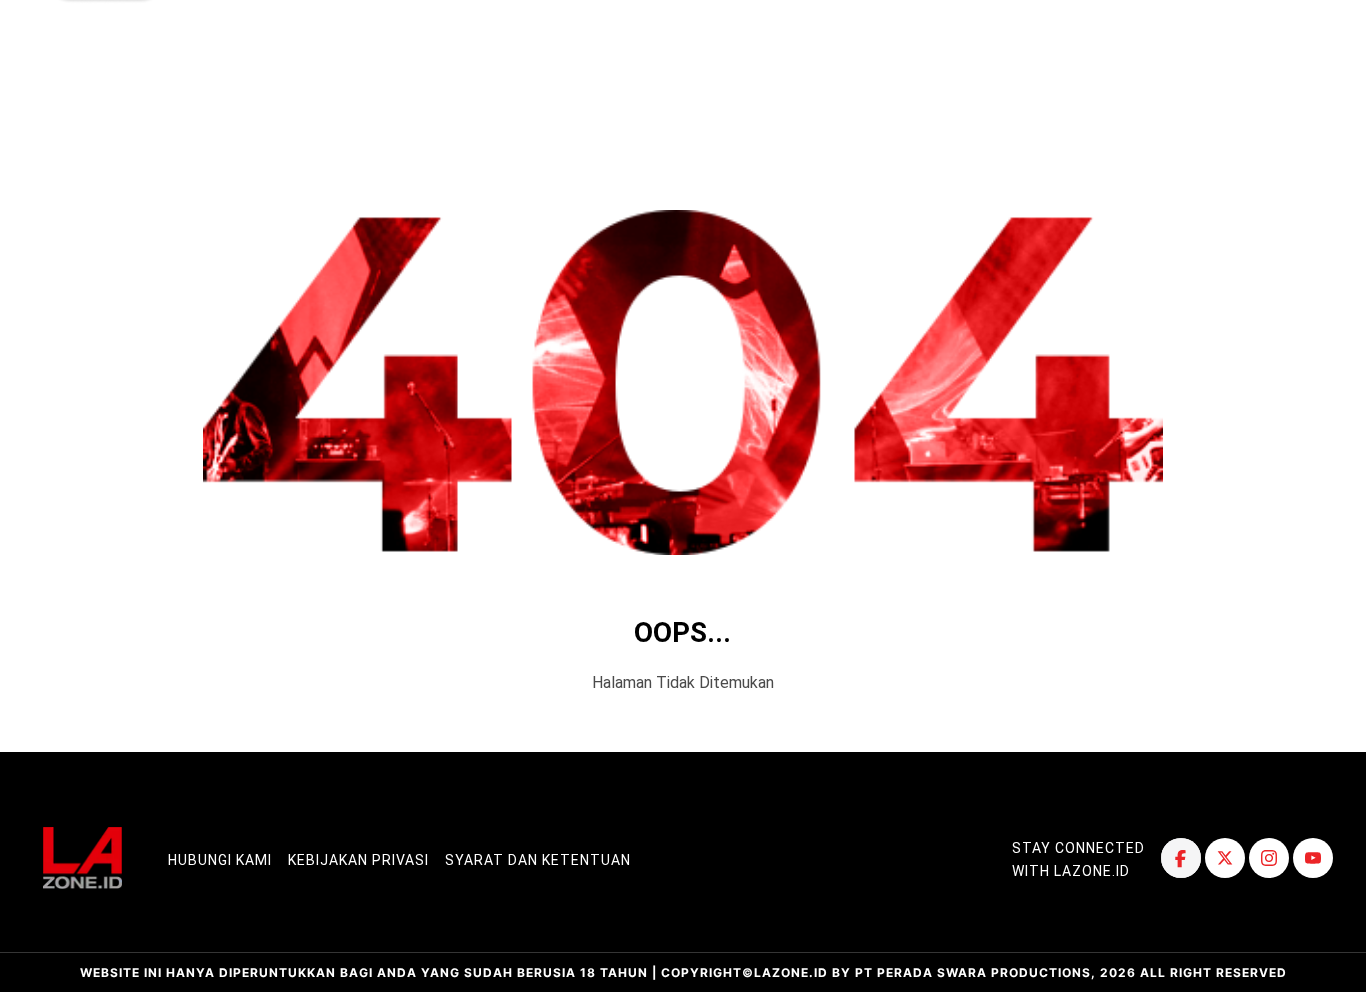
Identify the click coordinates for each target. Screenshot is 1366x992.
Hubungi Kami (220, 860)
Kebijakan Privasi (358, 860)
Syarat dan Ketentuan (538, 860)
